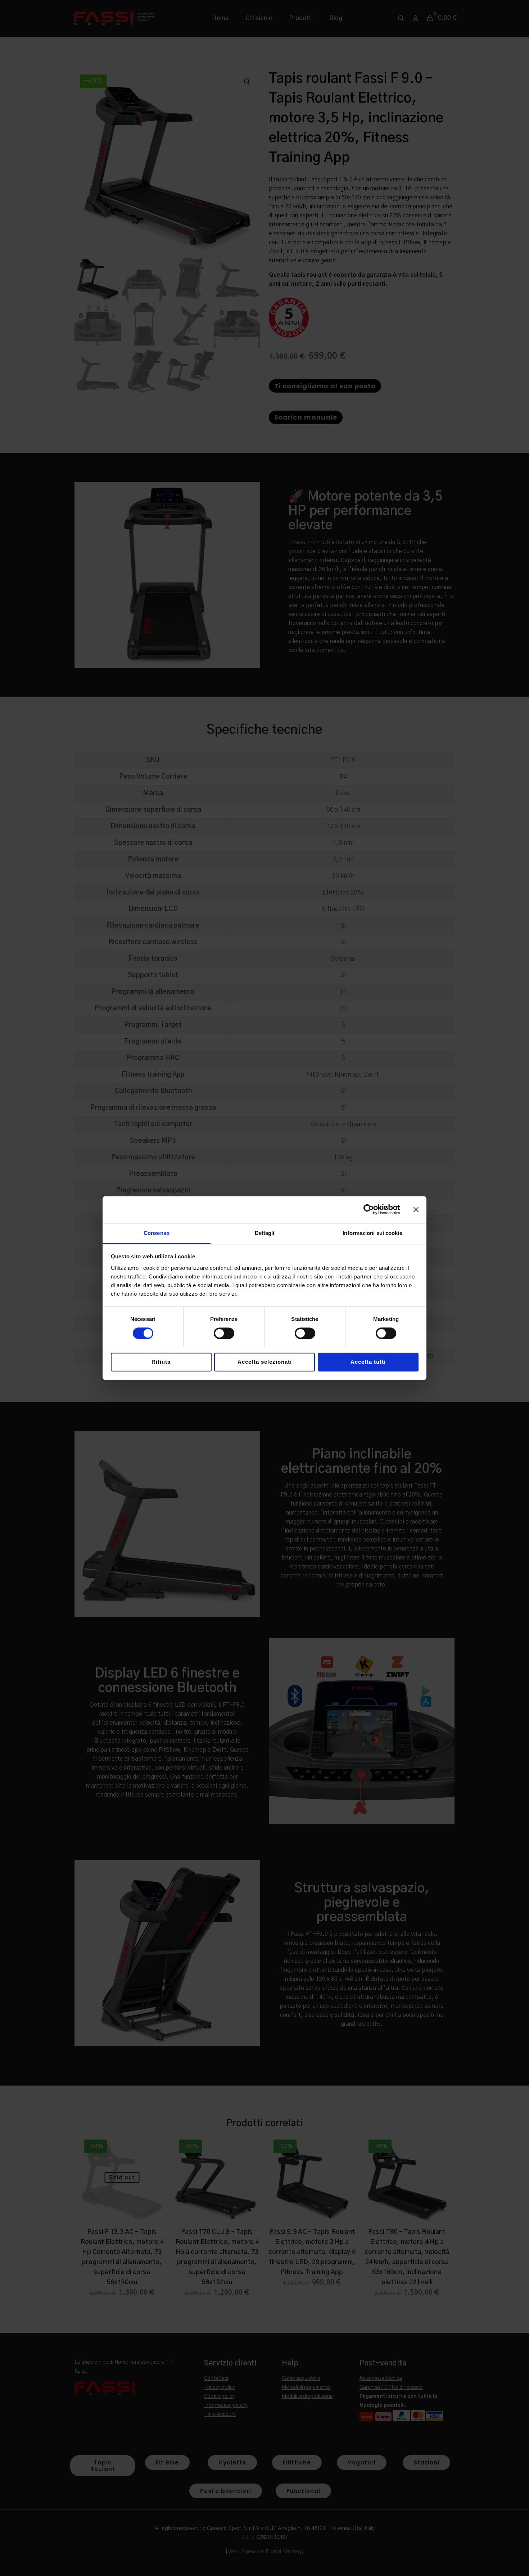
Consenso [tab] (157, 1233)
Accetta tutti (368, 1362)
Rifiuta (161, 1362)
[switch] (224, 1333)
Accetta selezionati (265, 1362)
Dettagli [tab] (265, 1233)
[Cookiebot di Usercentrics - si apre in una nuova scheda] (369, 1209)
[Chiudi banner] (416, 1209)
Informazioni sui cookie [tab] (372, 1233)
